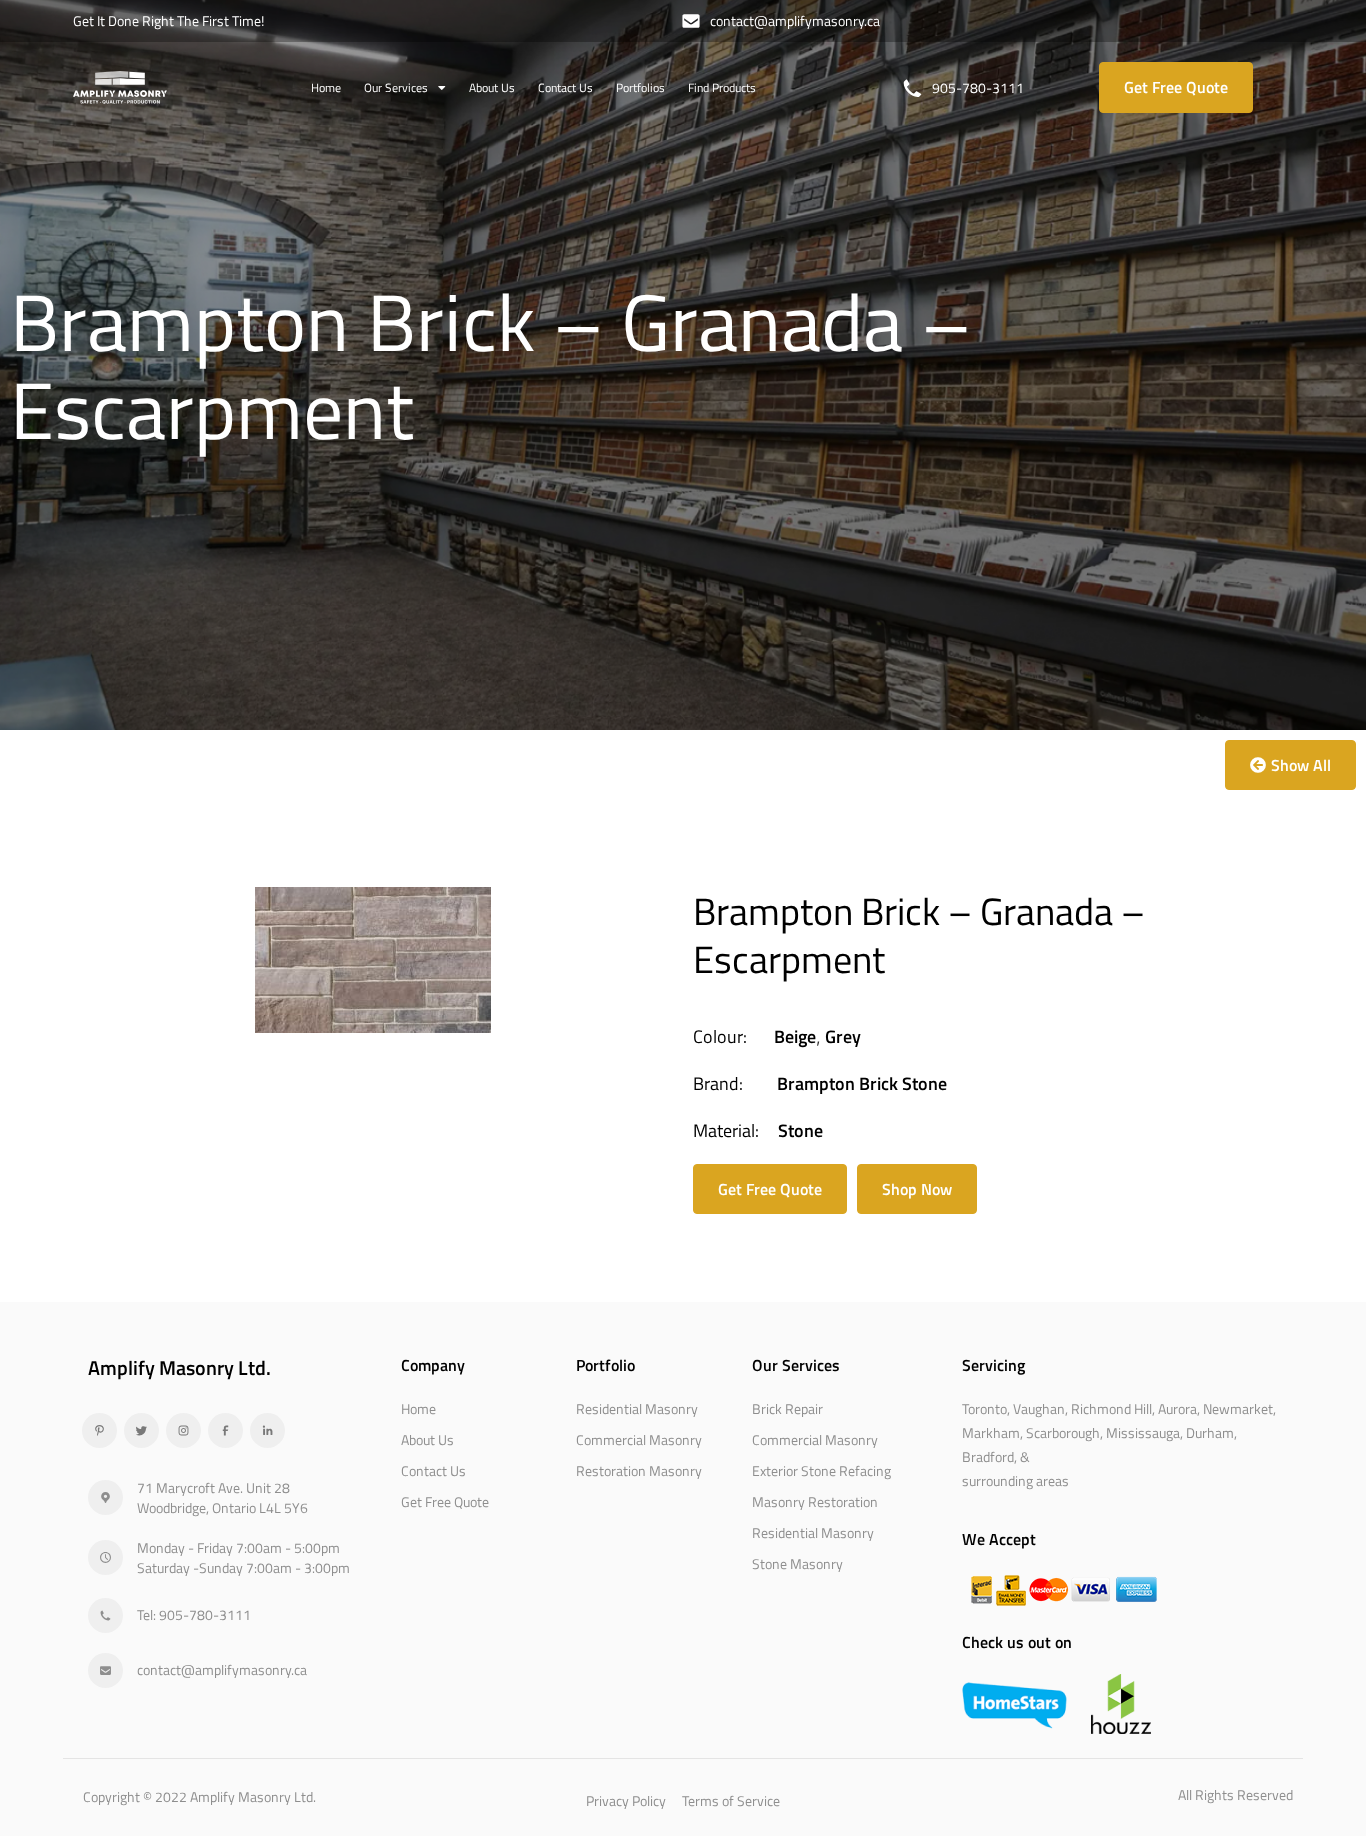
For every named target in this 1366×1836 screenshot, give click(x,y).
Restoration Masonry (639, 1470)
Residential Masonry (637, 1408)
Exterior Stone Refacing (821, 1470)
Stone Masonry (797, 1563)
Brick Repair (787, 1408)
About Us (492, 87)
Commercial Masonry (639, 1439)
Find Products (722, 87)
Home (326, 87)
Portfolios (640, 87)
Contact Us (565, 87)
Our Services (396, 87)
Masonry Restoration (815, 1501)
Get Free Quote (445, 1501)
